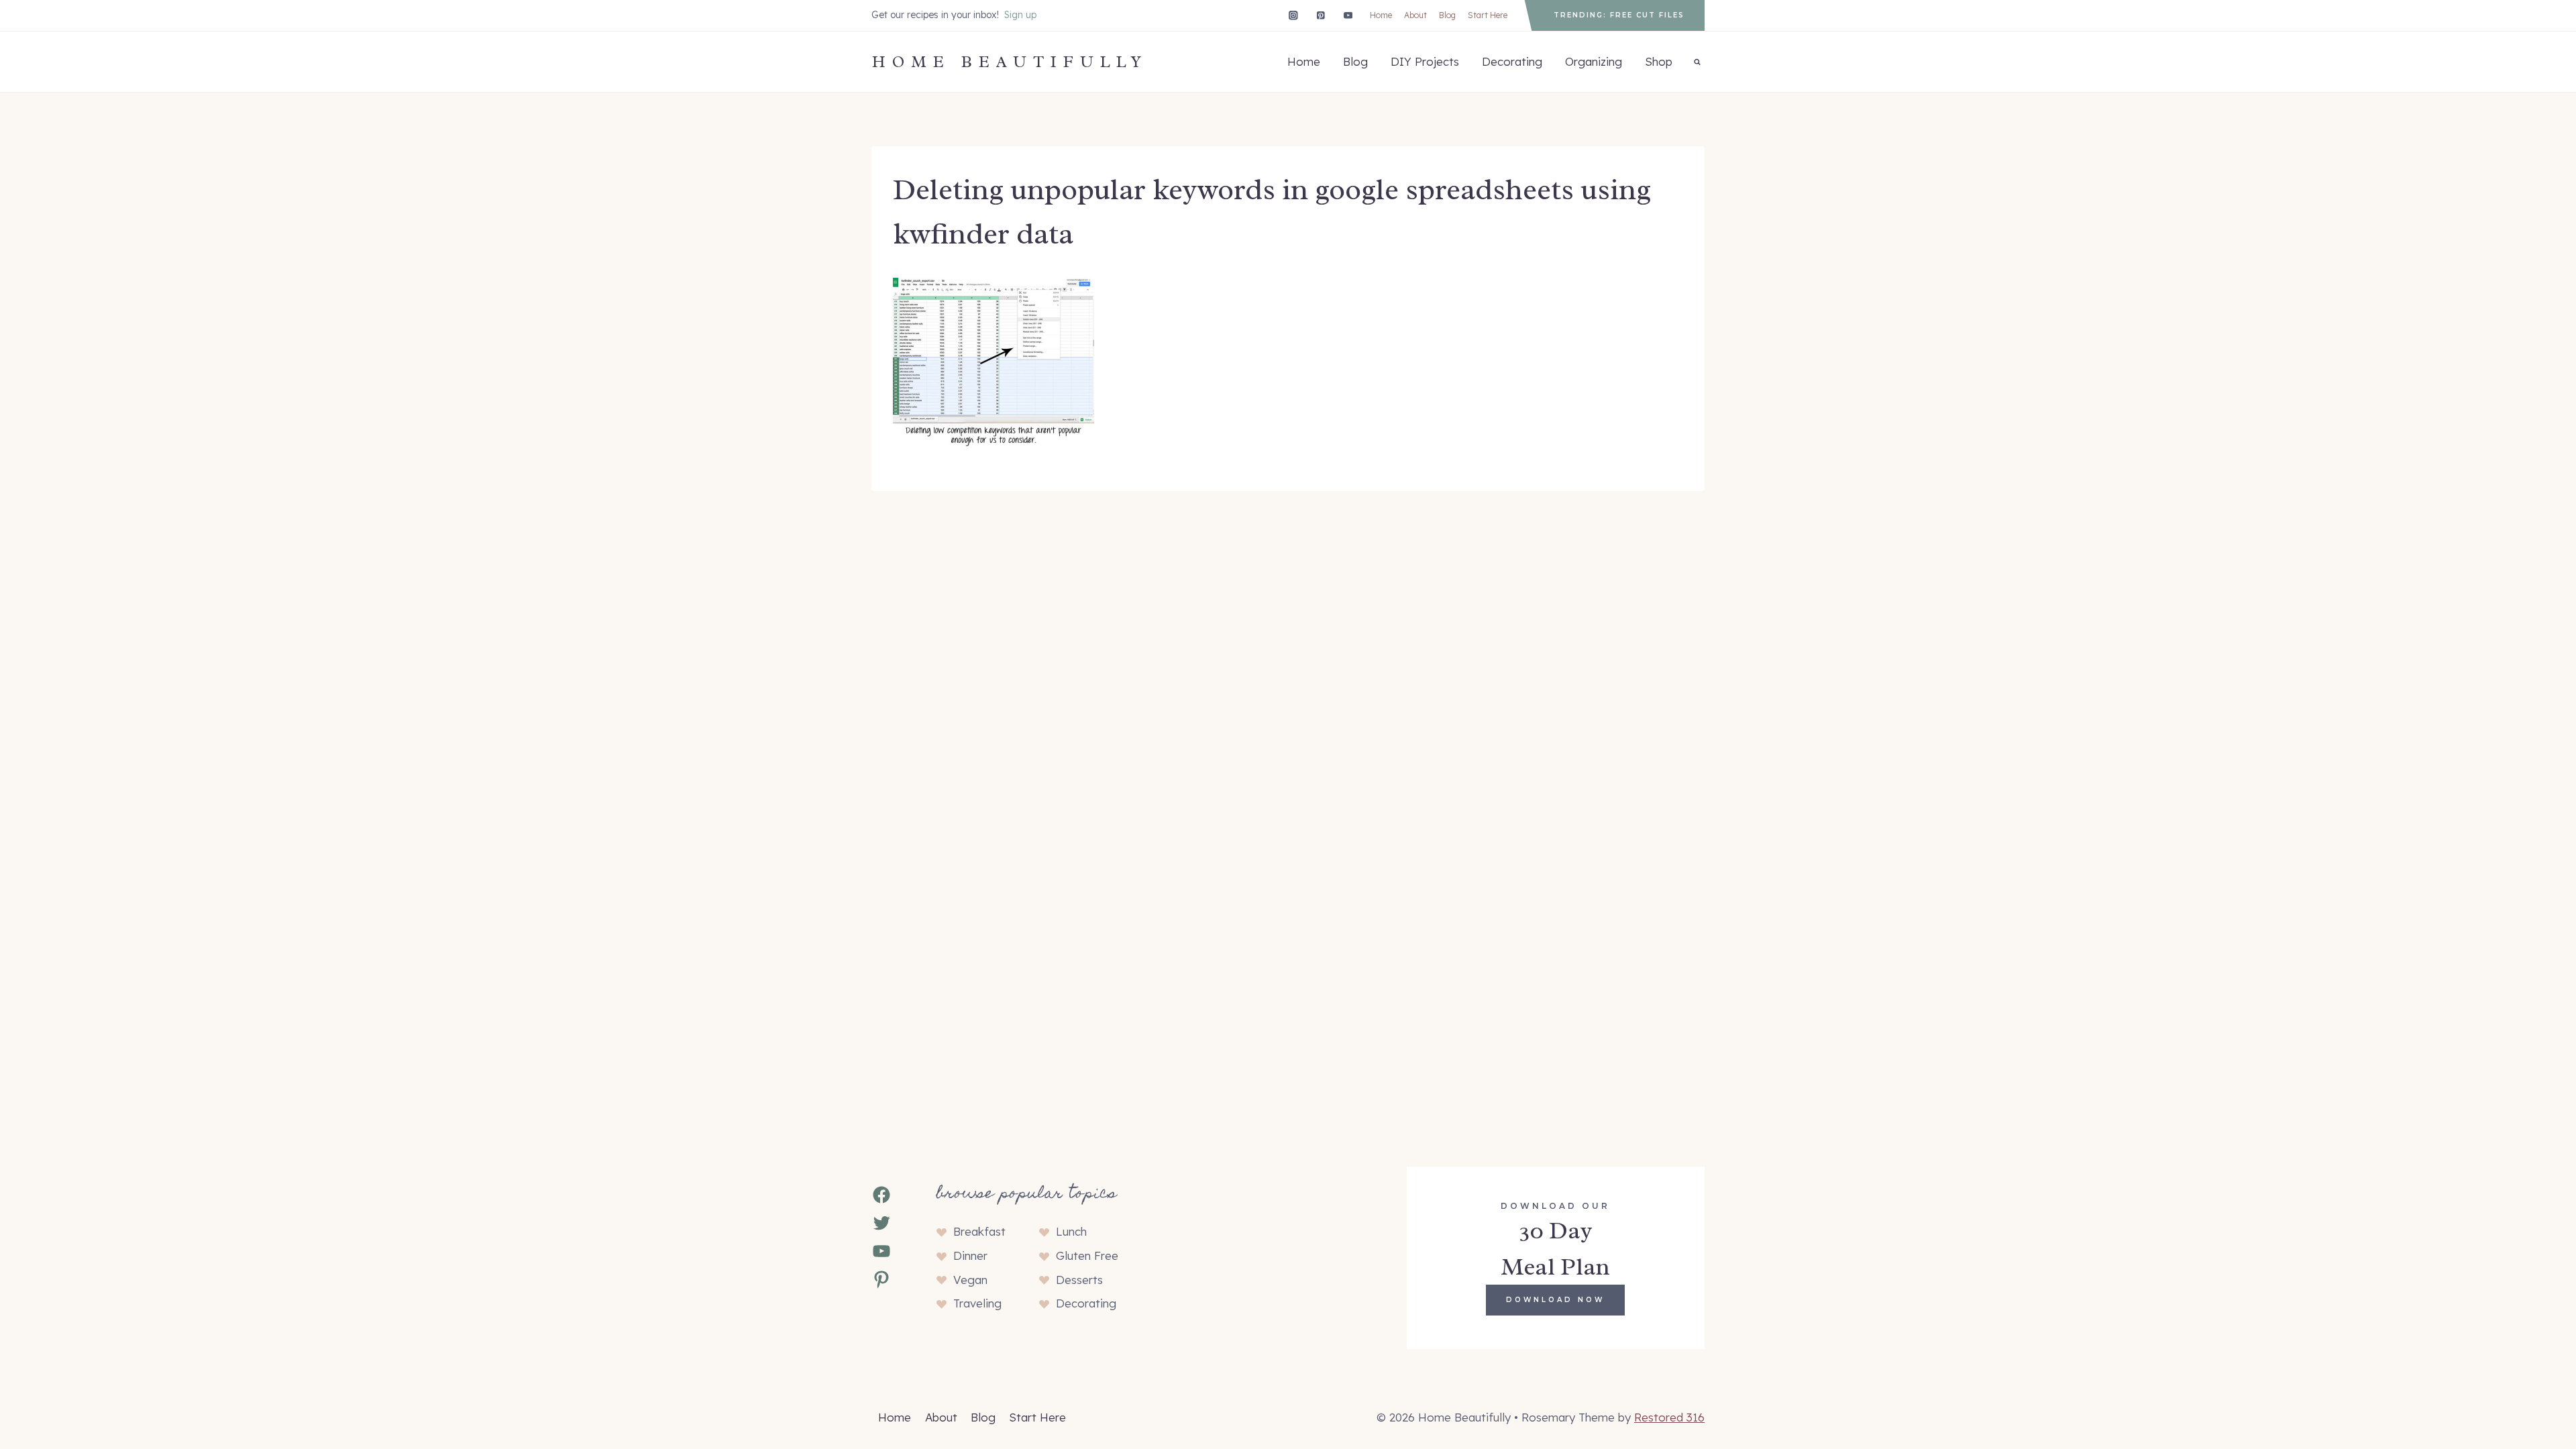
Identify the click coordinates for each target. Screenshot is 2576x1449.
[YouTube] (1348, 15)
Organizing (1594, 61)
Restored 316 (1669, 1417)
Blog (1447, 15)
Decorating (1512, 61)
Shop (1659, 61)
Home (1381, 15)
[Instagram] (1293, 15)
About (1415, 15)
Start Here (1488, 15)
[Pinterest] (1321, 15)
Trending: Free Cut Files (1619, 15)
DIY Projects (1425, 61)
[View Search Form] (1697, 62)
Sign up (1020, 15)
